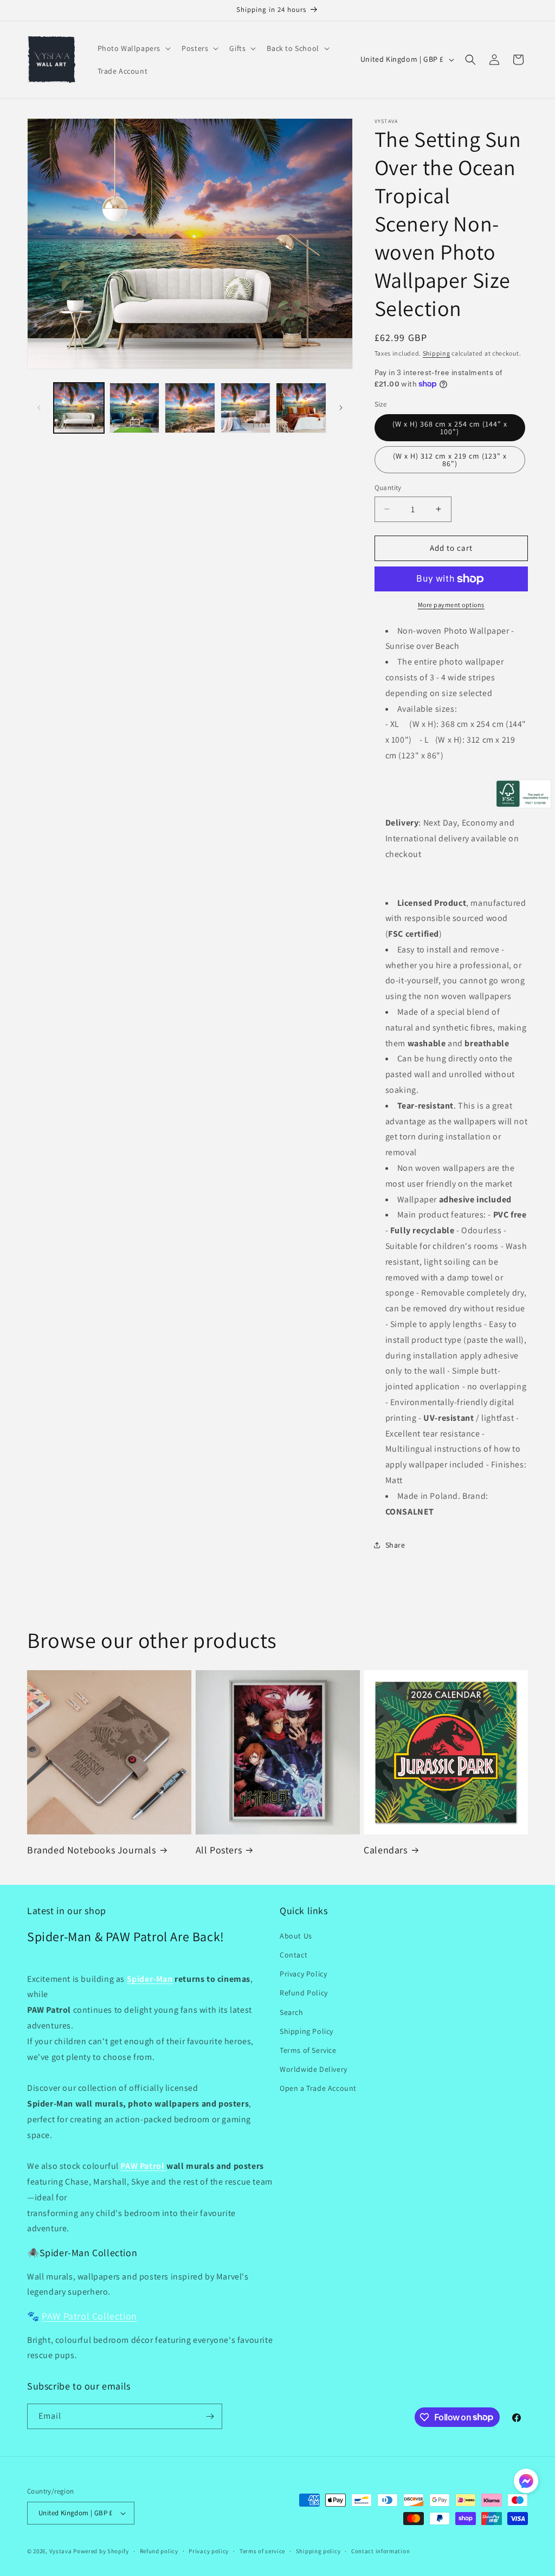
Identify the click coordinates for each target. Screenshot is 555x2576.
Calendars (385, 1850)
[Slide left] (39, 408)
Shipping (437, 353)
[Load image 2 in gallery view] (135, 408)
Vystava (61, 2551)
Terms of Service (308, 2050)
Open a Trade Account (318, 2088)
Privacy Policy (303, 1974)
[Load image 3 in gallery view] (190, 408)
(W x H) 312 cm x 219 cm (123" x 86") (450, 460)
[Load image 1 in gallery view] (79, 408)
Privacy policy (209, 2551)
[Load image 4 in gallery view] (246, 408)
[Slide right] (341, 408)
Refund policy (159, 2551)
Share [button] (395, 1545)
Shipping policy (318, 2551)
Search (292, 2012)
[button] (133, 48)
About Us (296, 1936)
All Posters (219, 1850)
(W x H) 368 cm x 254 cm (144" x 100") (450, 428)
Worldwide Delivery (314, 2069)
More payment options (451, 605)
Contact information (380, 2551)
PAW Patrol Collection (89, 2316)
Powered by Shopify (101, 2551)
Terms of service (262, 2551)
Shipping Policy (306, 2031)
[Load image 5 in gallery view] (301, 408)
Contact (293, 1955)
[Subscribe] (210, 2416)
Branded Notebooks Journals (92, 1850)
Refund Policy (304, 1993)
